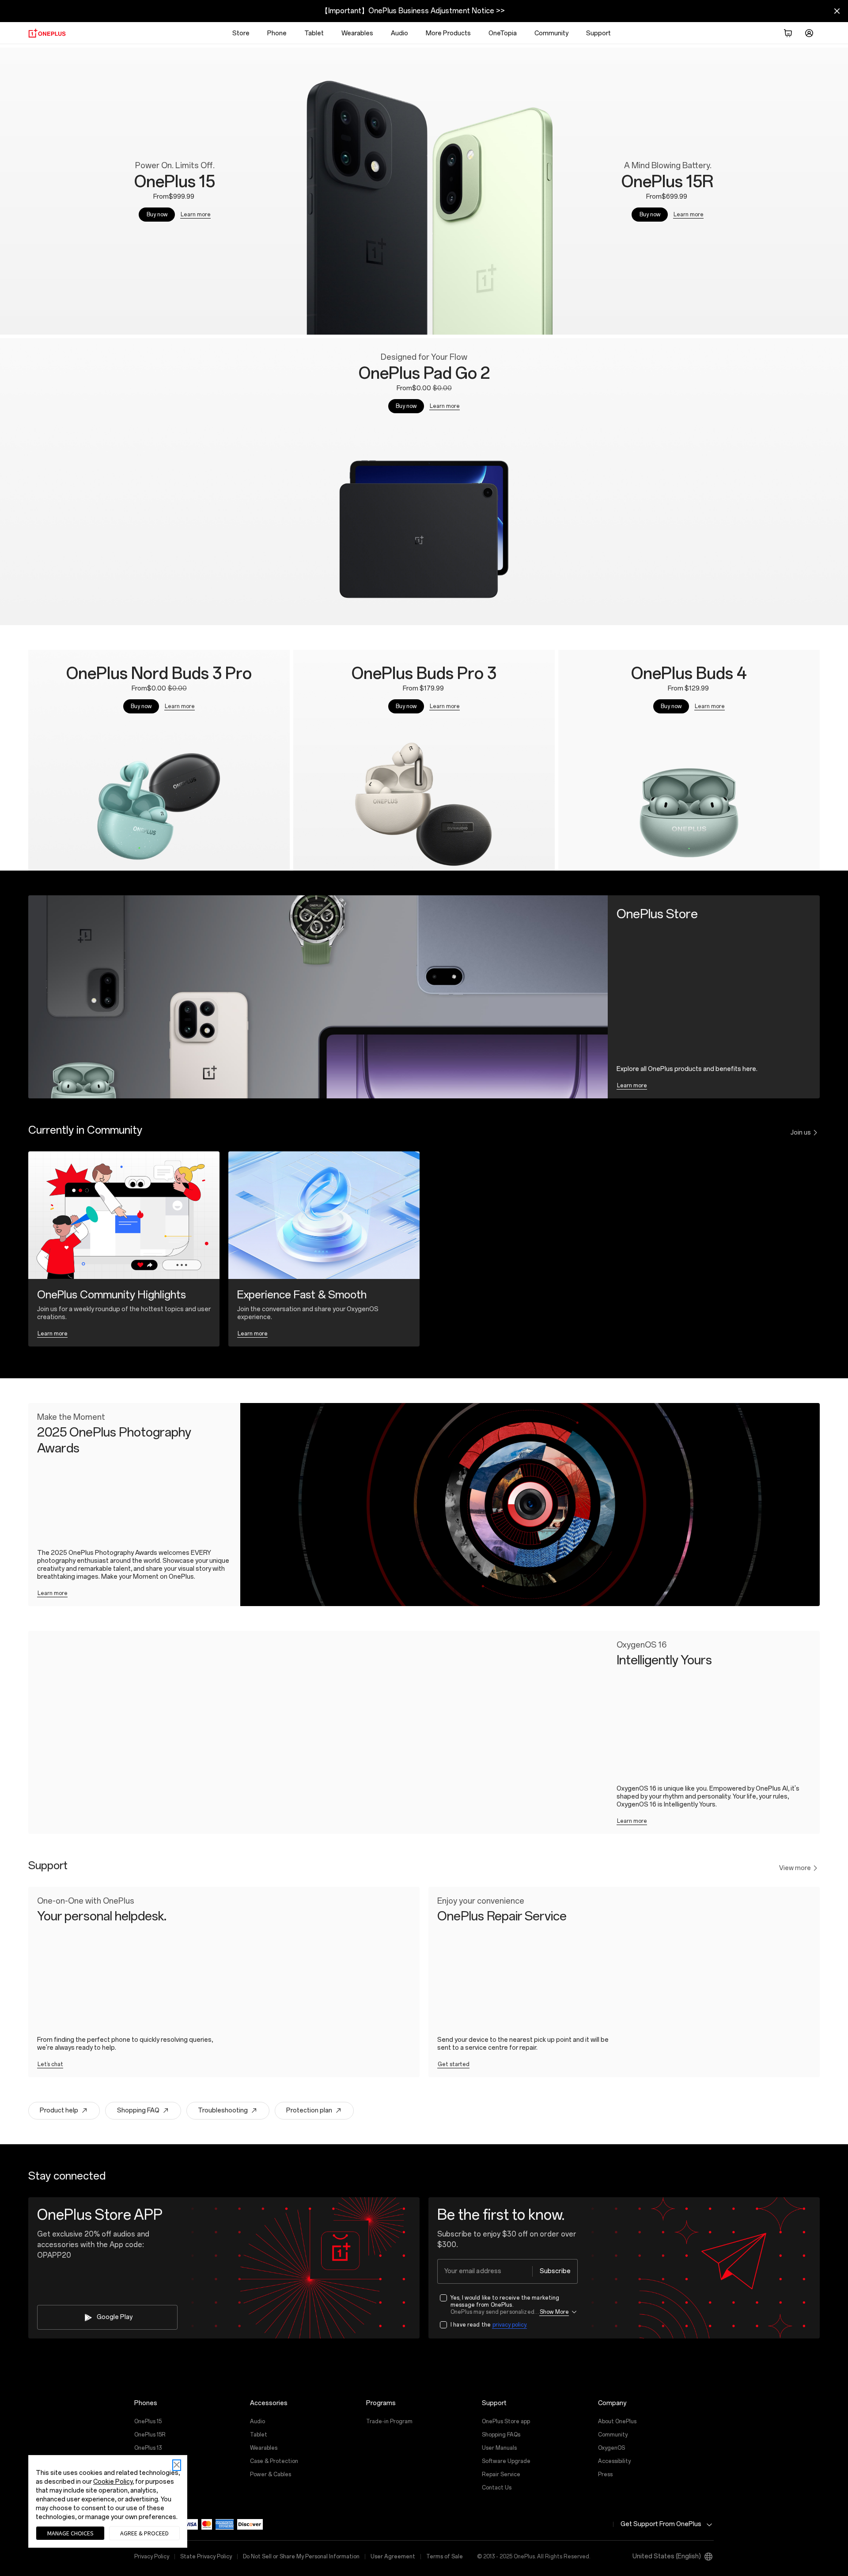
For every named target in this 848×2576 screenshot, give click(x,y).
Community (613, 2435)
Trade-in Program (389, 2421)
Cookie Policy (113, 2482)
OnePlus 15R (150, 2435)
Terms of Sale (445, 2557)
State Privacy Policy (206, 2557)
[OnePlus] (47, 33)
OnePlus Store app (506, 2421)
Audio (399, 33)
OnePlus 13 (148, 2448)
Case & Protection (274, 2461)
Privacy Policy (152, 2557)
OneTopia (503, 33)
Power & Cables (271, 2474)
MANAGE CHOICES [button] (70, 2533)
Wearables (357, 33)
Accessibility (614, 2461)
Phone (277, 33)
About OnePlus (617, 2421)
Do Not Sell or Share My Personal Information (301, 2557)
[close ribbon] (837, 11)
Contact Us (497, 2488)
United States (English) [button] (667, 2556)
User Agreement (393, 2557)
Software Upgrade (506, 2461)
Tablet (314, 33)
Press (605, 2474)
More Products (448, 33)
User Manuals (499, 2448)
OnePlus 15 (148, 2421)
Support (598, 33)
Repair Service (501, 2474)
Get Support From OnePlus (661, 2524)
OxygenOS (611, 2448)
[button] (788, 33)
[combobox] (507, 2271)
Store (241, 33)
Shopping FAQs (501, 2435)
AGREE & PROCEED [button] (144, 2533)
